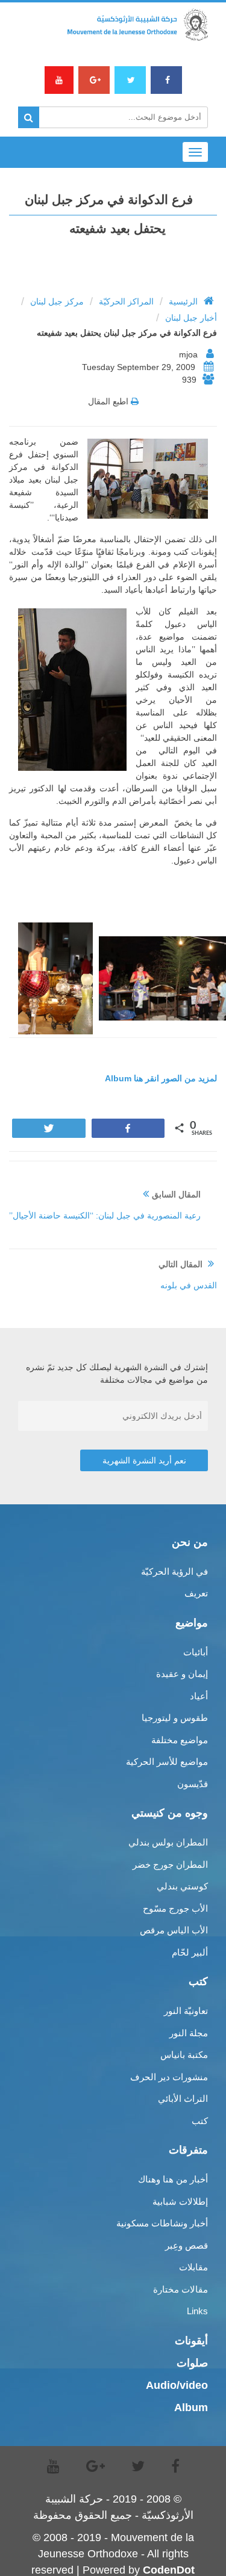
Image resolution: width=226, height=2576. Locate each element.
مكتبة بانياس (184, 2055)
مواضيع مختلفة (180, 1740)
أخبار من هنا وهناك (173, 2179)
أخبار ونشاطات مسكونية (162, 2223)
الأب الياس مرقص (174, 1930)
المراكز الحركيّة (126, 301)
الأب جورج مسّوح (175, 1908)
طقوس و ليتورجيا (175, 1718)
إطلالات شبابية (180, 2201)
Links (197, 2311)
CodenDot (169, 2570)
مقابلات (193, 2267)
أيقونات (191, 2341)
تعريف (196, 1593)
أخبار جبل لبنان (191, 318)
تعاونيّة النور (186, 2011)
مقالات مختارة (180, 2289)
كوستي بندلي (182, 1886)
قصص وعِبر (187, 2245)
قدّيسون (193, 1784)
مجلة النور (189, 2033)
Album (191, 2408)
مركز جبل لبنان (57, 301)
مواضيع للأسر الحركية (167, 1762)
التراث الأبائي (183, 2099)
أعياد (199, 1696)
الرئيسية (183, 301)
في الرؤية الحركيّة (174, 1571)
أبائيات (196, 1652)
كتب (200, 2121)
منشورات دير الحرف (169, 2077)
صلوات (192, 2363)
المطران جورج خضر (170, 1864)
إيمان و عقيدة (182, 1674)
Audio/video (177, 2385)
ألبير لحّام (190, 1952)
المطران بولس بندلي (168, 1842)
